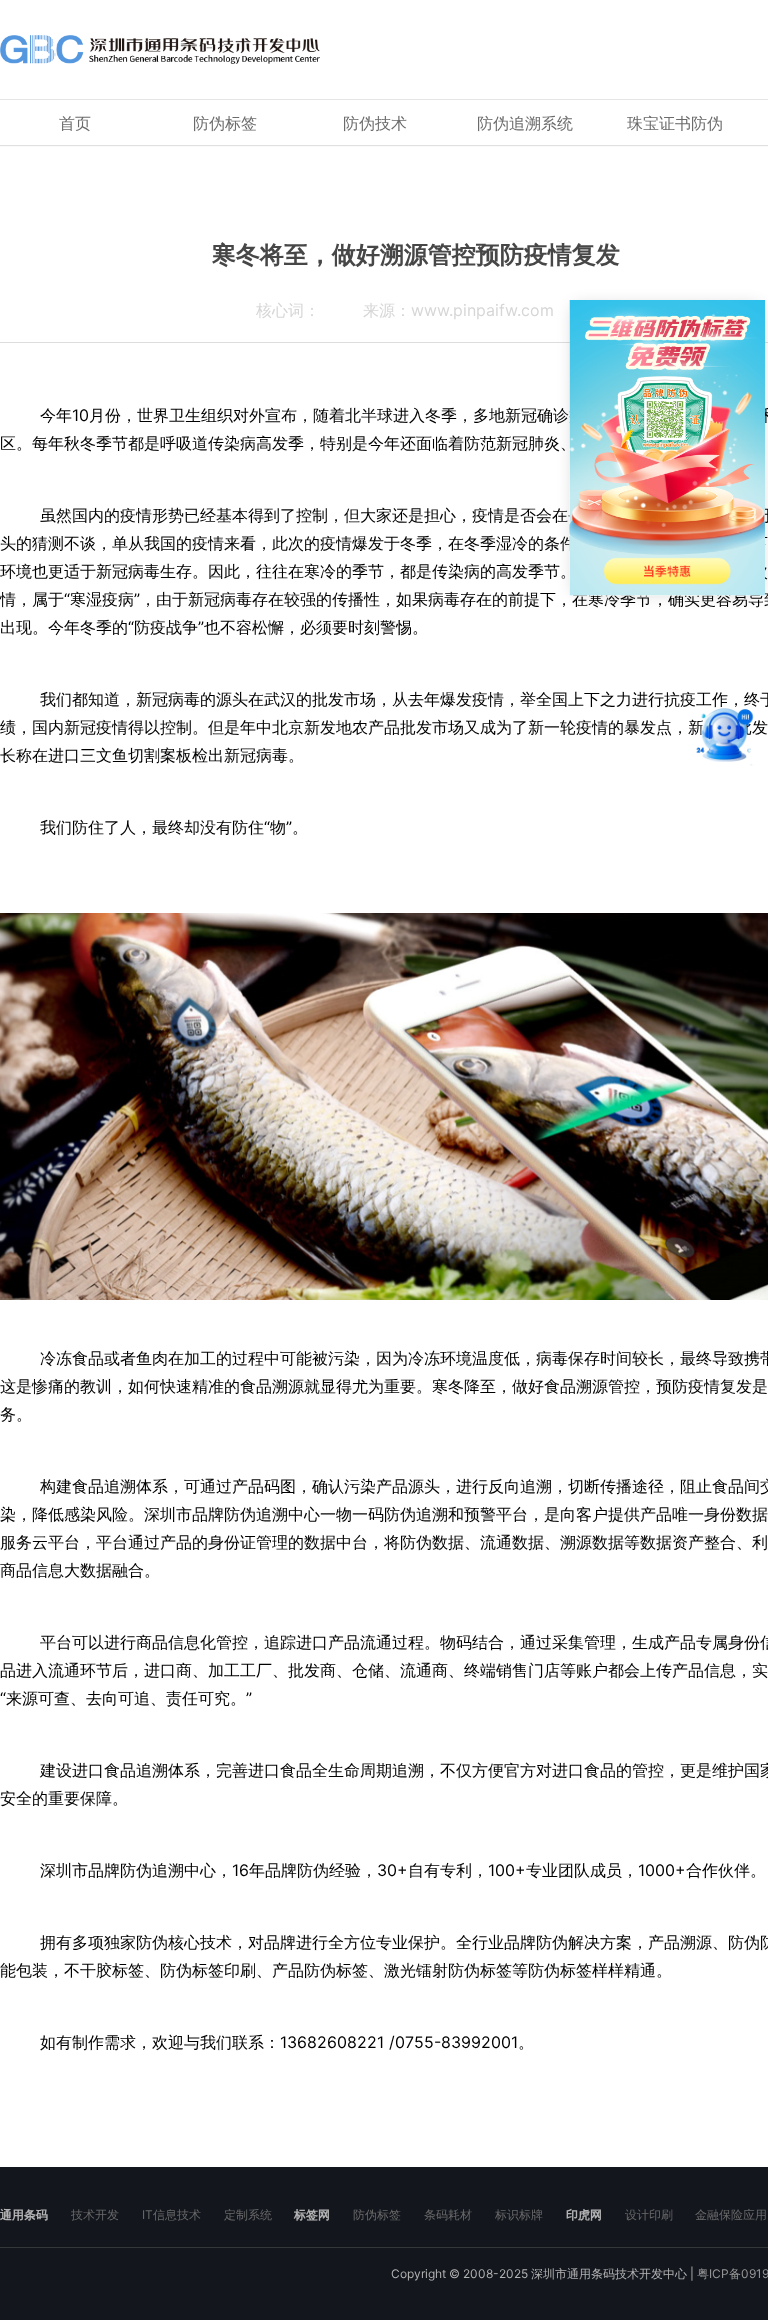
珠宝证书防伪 (675, 123)
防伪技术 (375, 123)
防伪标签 (225, 123)
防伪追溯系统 (525, 123)
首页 (75, 123)
